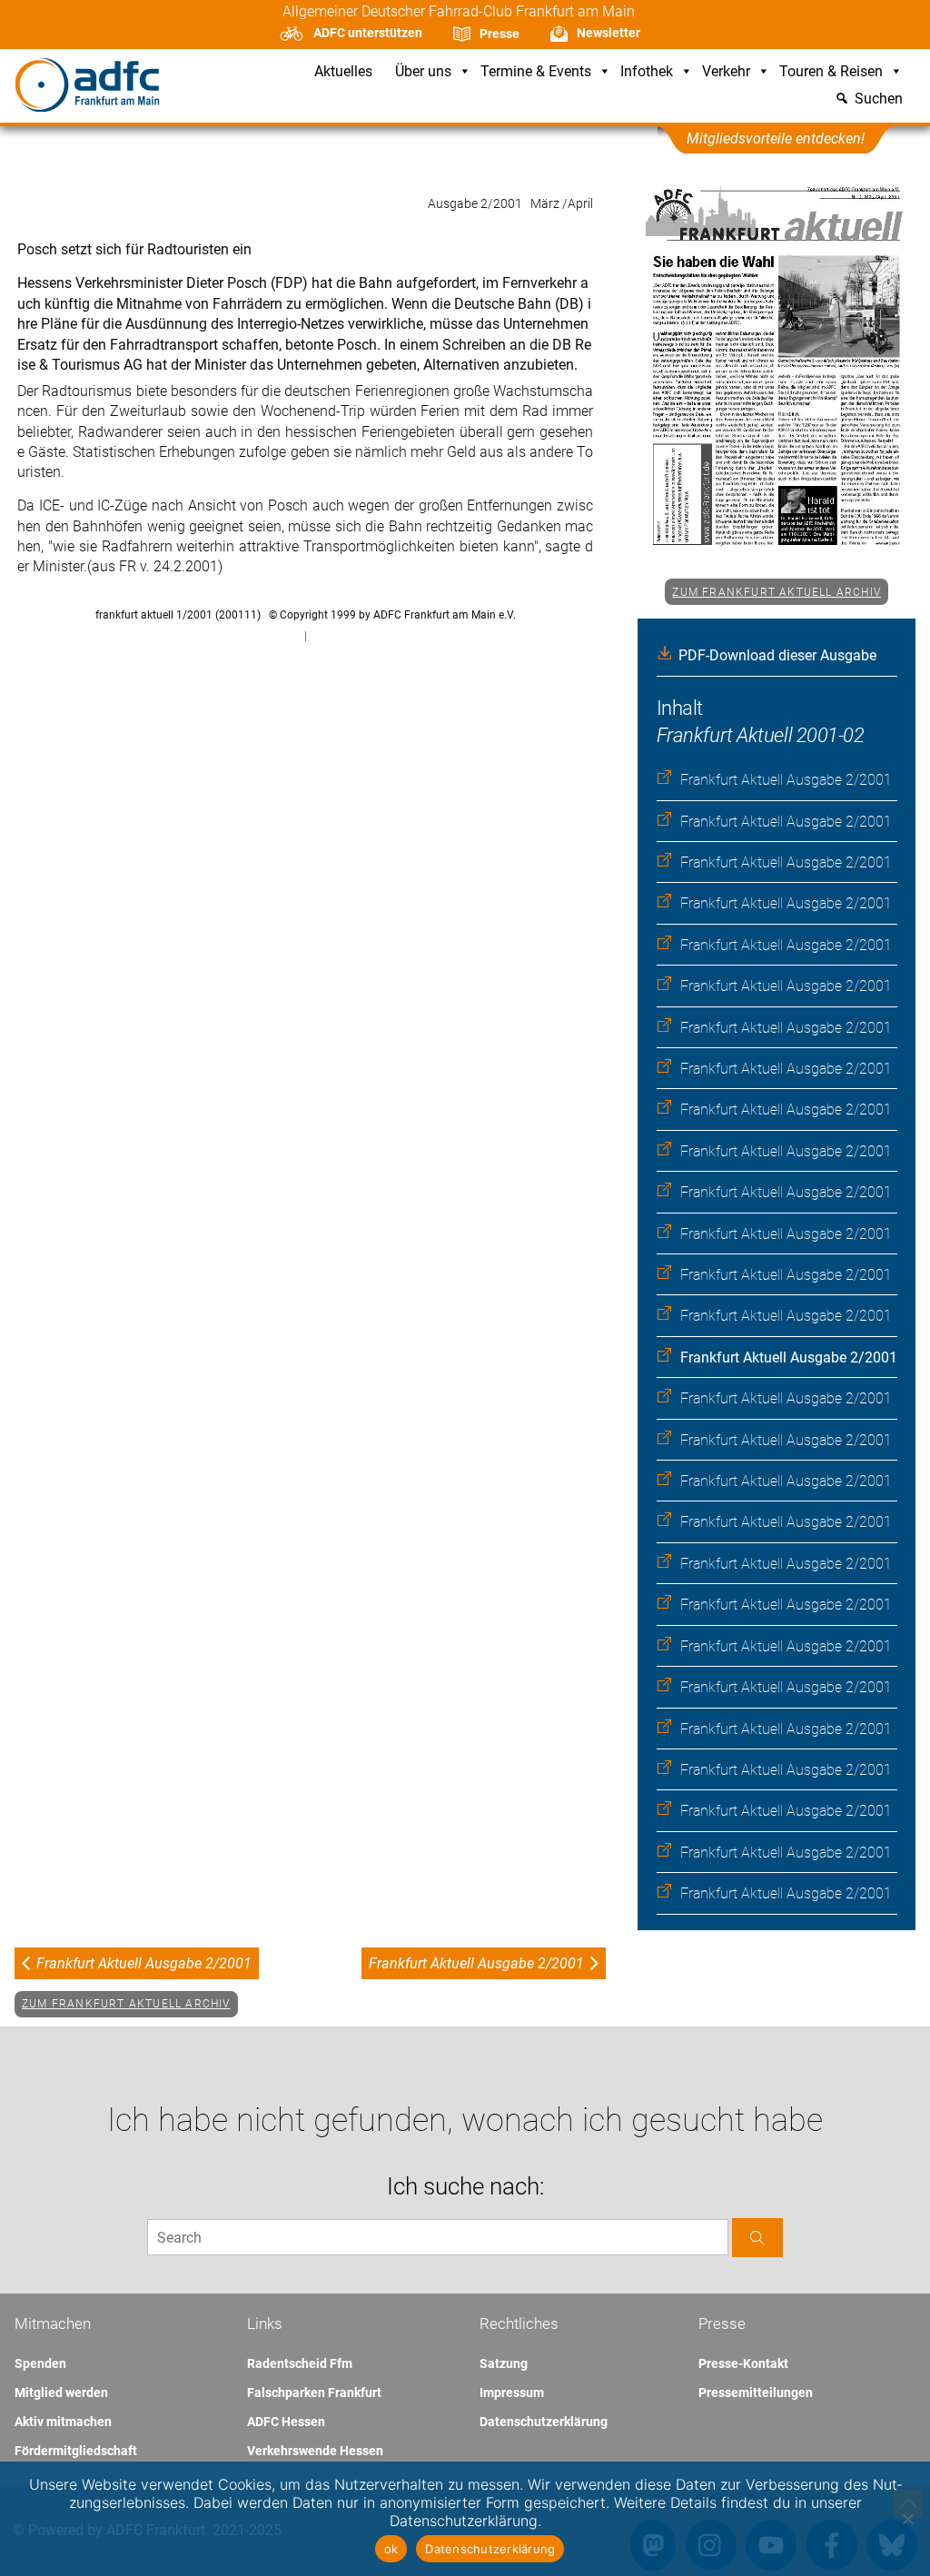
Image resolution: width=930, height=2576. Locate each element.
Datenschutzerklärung (544, 2422)
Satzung (504, 2363)
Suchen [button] (879, 99)
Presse (500, 34)
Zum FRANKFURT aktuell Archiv (777, 592)
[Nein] (907, 2519)
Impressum (512, 2393)
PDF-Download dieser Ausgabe (777, 655)
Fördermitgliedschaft (76, 2451)
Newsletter (608, 33)
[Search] (757, 2238)
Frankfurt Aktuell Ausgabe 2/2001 (786, 780)
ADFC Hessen (286, 2422)
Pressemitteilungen (756, 2393)
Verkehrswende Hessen (315, 2451)
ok (391, 2549)
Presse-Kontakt (743, 2363)
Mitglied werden (61, 2393)
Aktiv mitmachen (63, 2422)
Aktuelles (343, 72)
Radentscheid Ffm (300, 2363)
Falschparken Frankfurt (314, 2393)
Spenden (40, 2363)
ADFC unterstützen (368, 33)
